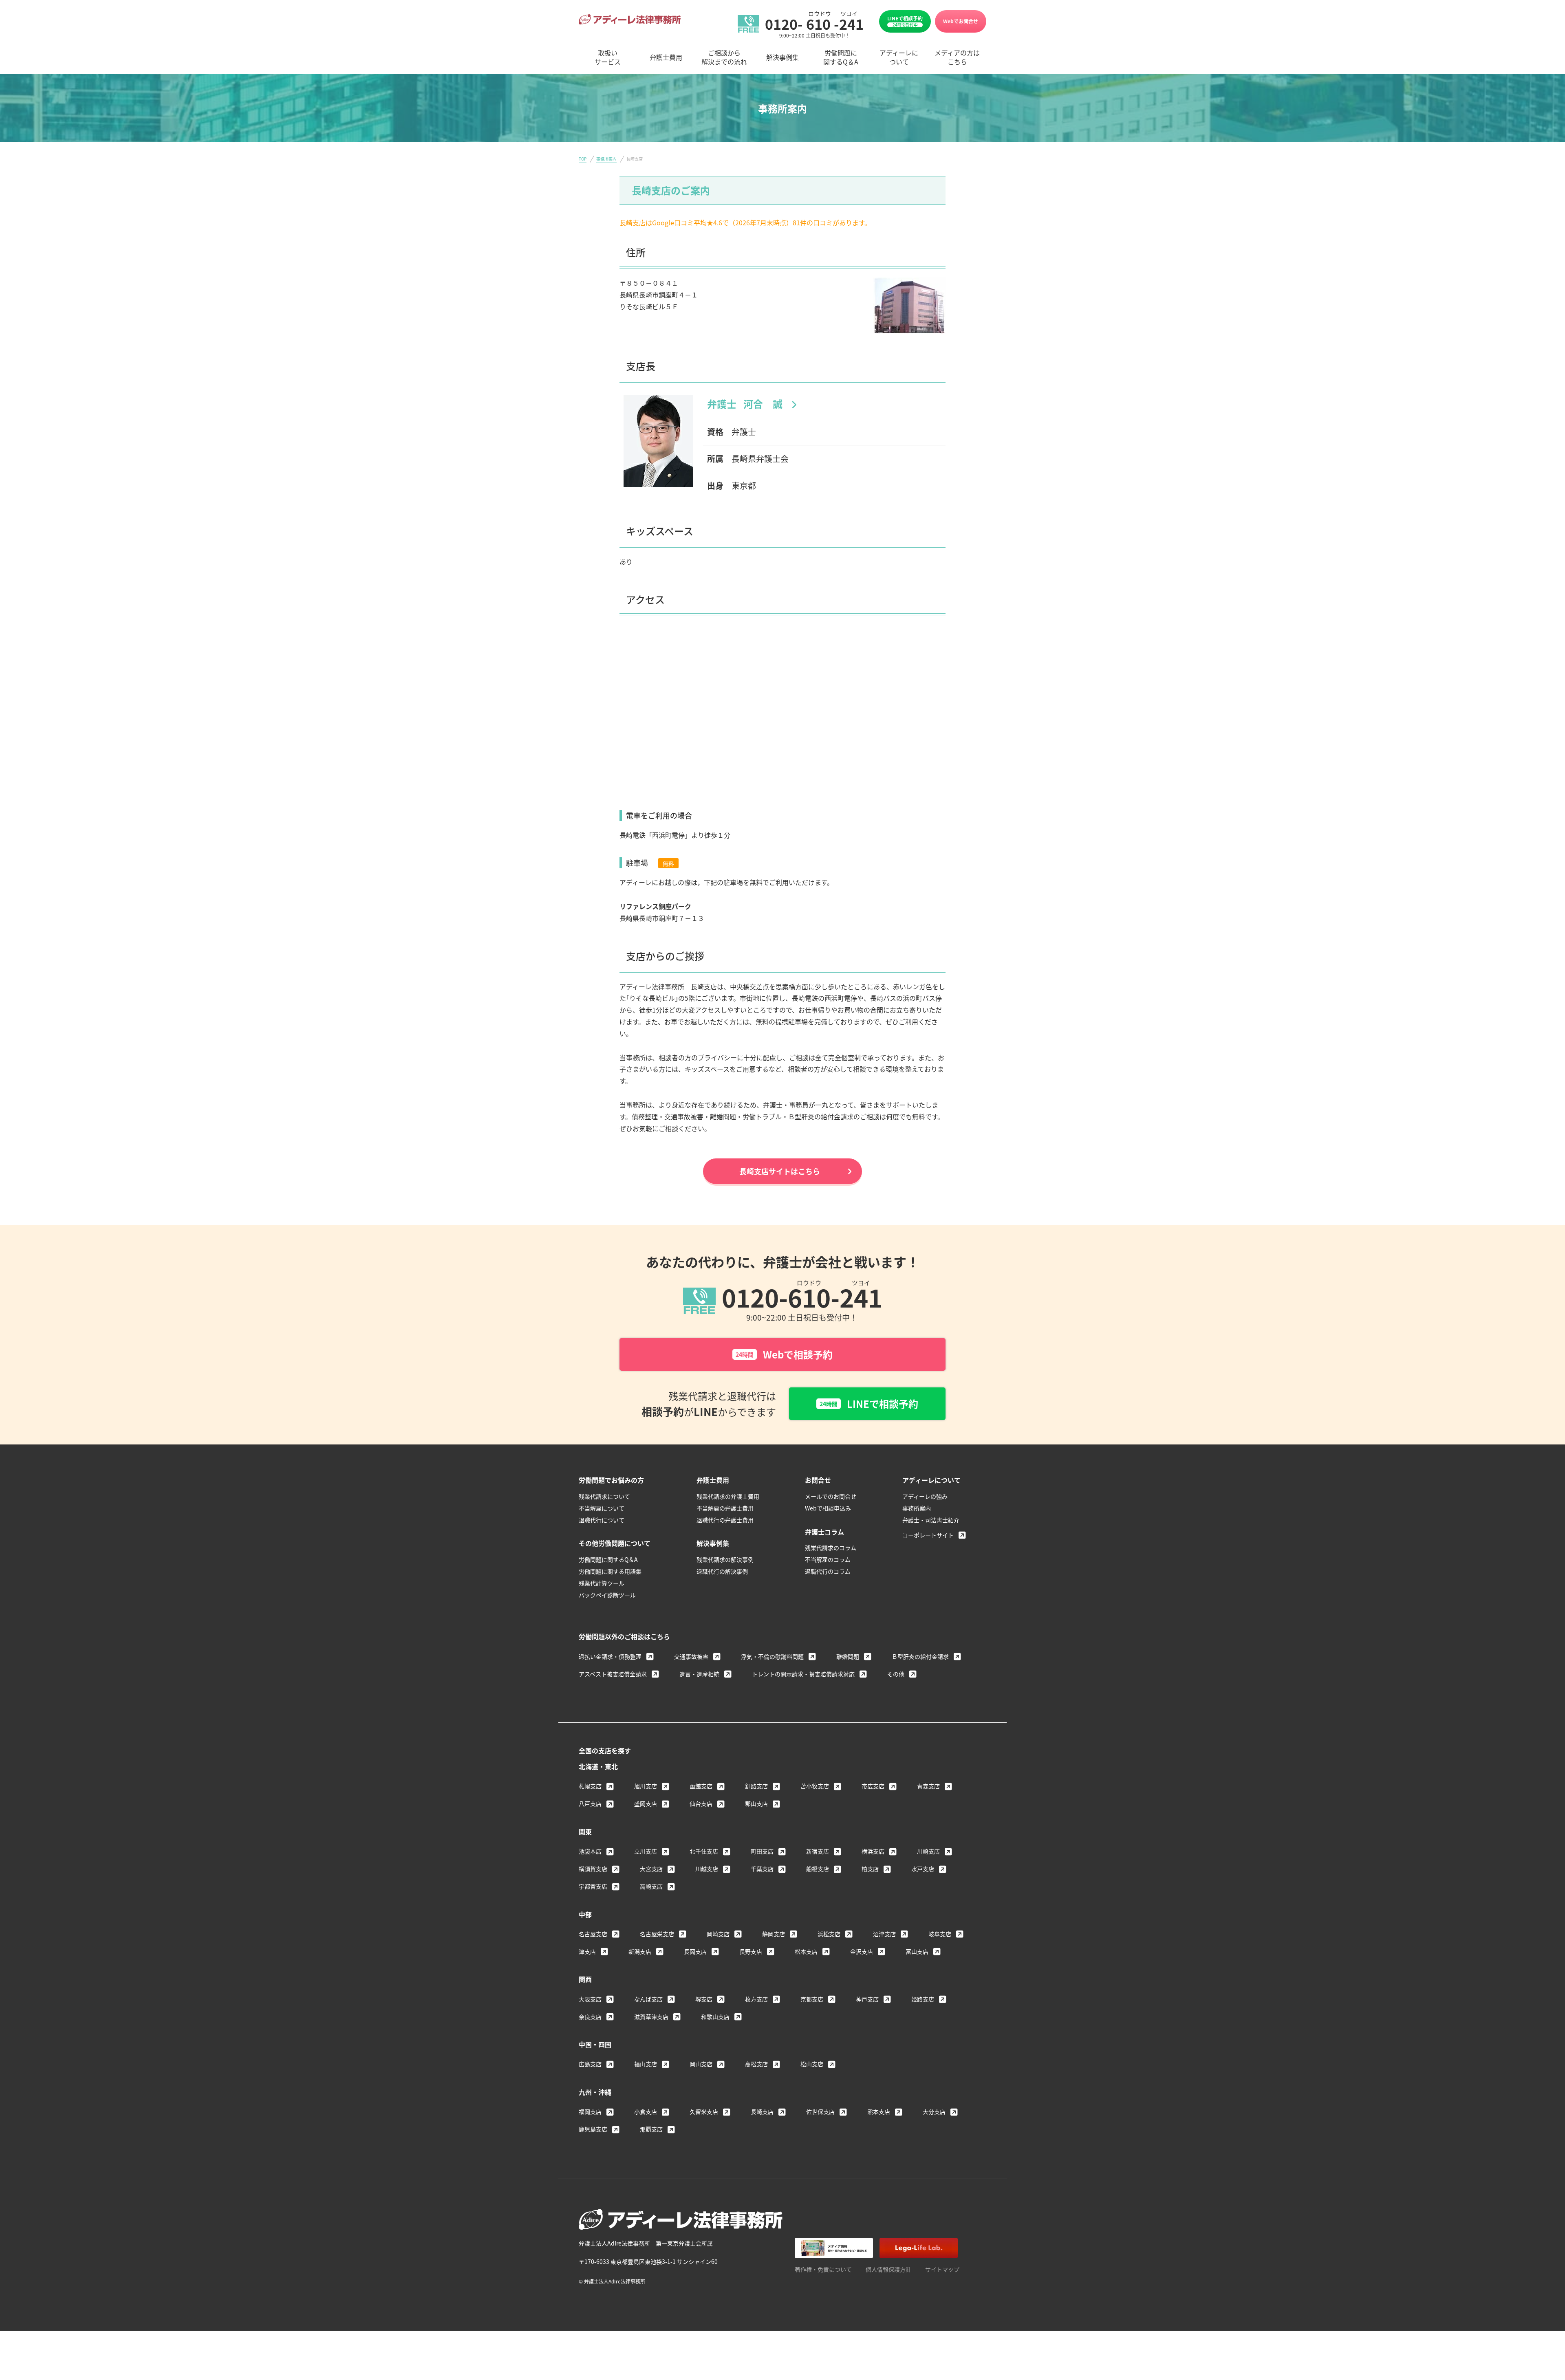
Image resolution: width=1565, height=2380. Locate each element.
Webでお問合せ (961, 21)
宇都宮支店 (593, 1886)
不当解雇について (602, 1508)
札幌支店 (590, 1786)
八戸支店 (590, 1803)
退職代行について (602, 1520)
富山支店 (917, 1951)
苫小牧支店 (815, 1786)
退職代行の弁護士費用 (725, 1520)
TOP (583, 159)
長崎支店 (762, 2111)
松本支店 (806, 1951)
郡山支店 (756, 1803)
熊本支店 (879, 2111)
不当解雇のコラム (828, 1559)
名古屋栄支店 (657, 1934)
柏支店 (870, 1869)
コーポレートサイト (928, 1535)
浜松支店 (829, 1934)
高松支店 (756, 2064)
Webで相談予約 (784, 1354)
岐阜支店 (940, 1934)
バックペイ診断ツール (607, 1595)
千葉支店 (762, 1869)
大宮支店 (651, 1869)
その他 (896, 1674)
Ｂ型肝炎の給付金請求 (920, 1656)
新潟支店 (640, 1951)
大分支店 (934, 2111)
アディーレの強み (925, 1496)
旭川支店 (646, 1786)
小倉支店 (646, 2111)
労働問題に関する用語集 (610, 1571)
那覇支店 (651, 2129)
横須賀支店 (593, 1869)
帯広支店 (873, 1786)
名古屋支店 (593, 1934)
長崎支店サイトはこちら (780, 1171)
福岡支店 (590, 2111)
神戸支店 (867, 1999)
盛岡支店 (646, 1803)
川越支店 (707, 1869)
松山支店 (812, 2064)
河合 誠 (746, 404)
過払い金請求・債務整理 (610, 1656)
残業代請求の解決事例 (725, 1559)
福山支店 (646, 2064)
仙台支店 (701, 1803)
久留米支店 (704, 2111)
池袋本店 (590, 1851)
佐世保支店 (820, 2111)
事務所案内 (606, 159)
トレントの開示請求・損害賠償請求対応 (803, 1674)
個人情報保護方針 (888, 2269)
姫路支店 (923, 1999)
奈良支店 (590, 2017)
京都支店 (812, 1999)
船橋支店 (818, 1869)
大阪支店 (590, 1999)
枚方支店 (756, 1999)
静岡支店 (774, 1934)
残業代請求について (604, 1496)
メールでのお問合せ (831, 1496)
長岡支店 (695, 1951)
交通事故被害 (691, 1656)
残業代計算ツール (602, 1583)
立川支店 (646, 1851)
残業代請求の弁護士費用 (728, 1496)
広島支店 (590, 2064)
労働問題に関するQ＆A (608, 1559)
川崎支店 (928, 1851)
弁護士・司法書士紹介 (931, 1520)
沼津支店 (884, 1934)
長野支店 (751, 1951)
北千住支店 (704, 1851)
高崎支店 (651, 1886)
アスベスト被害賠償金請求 (613, 1674)
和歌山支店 (715, 2017)
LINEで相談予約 (905, 21)
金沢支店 (862, 1951)
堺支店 (704, 1999)
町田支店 (762, 1851)
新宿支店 (818, 1851)
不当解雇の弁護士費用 (725, 1508)
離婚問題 (848, 1656)
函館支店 (701, 1786)
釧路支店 (756, 1786)
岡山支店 (701, 2064)
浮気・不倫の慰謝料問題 (772, 1656)
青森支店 (928, 1786)
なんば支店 (648, 1999)
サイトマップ (942, 2269)
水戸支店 (923, 1869)
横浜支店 (873, 1851)
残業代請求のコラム (831, 1548)
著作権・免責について (823, 2269)
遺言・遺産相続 (699, 1674)
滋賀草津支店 (651, 2017)
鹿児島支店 (593, 2129)
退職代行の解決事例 (722, 1571)
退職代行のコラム (828, 1571)
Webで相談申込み (828, 1508)
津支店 (587, 1951)
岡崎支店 (718, 1934)
